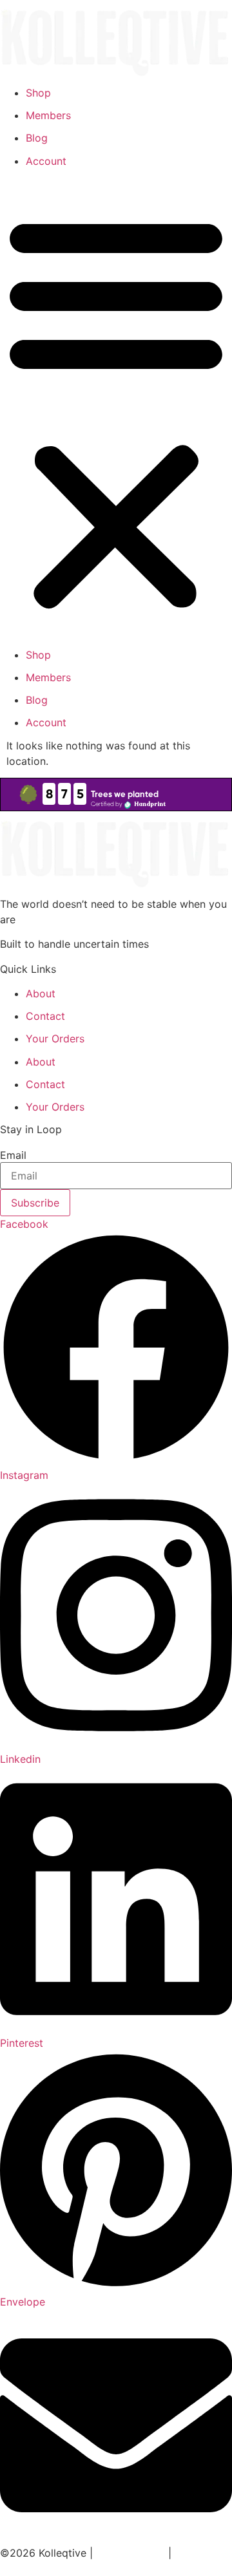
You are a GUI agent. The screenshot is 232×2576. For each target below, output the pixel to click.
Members (48, 115)
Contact (45, 1016)
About (41, 993)
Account (46, 161)
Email (13, 1155)
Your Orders (55, 1039)
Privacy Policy (130, 2553)
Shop (38, 93)
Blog (37, 138)
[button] (116, 411)
